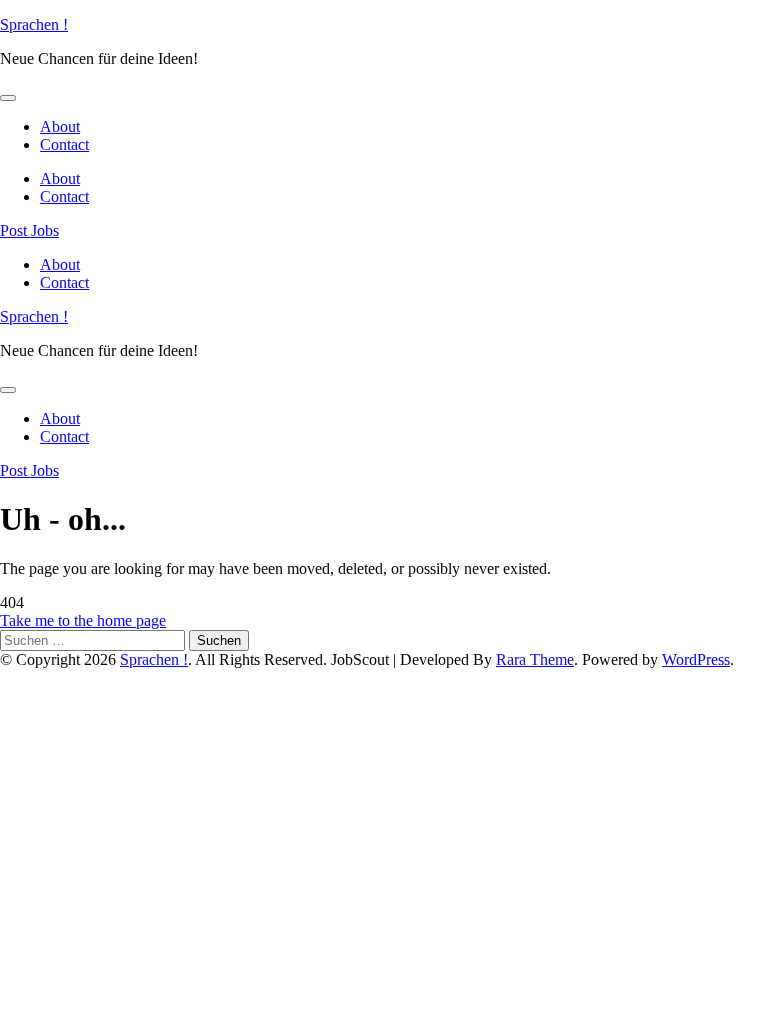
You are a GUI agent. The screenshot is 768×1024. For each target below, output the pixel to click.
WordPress (696, 659)
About (60, 126)
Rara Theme (535, 659)
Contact (64, 144)
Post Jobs (29, 230)
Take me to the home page (83, 620)
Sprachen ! (34, 24)
